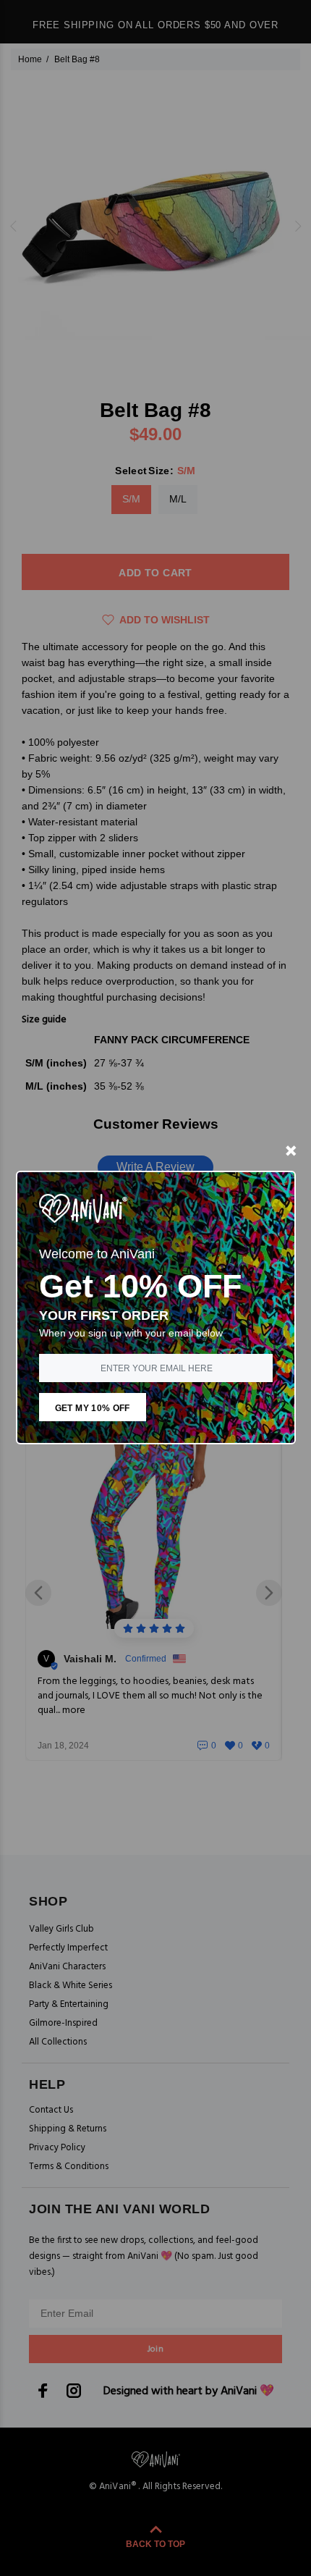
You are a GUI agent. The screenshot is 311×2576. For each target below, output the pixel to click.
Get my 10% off (93, 1408)
